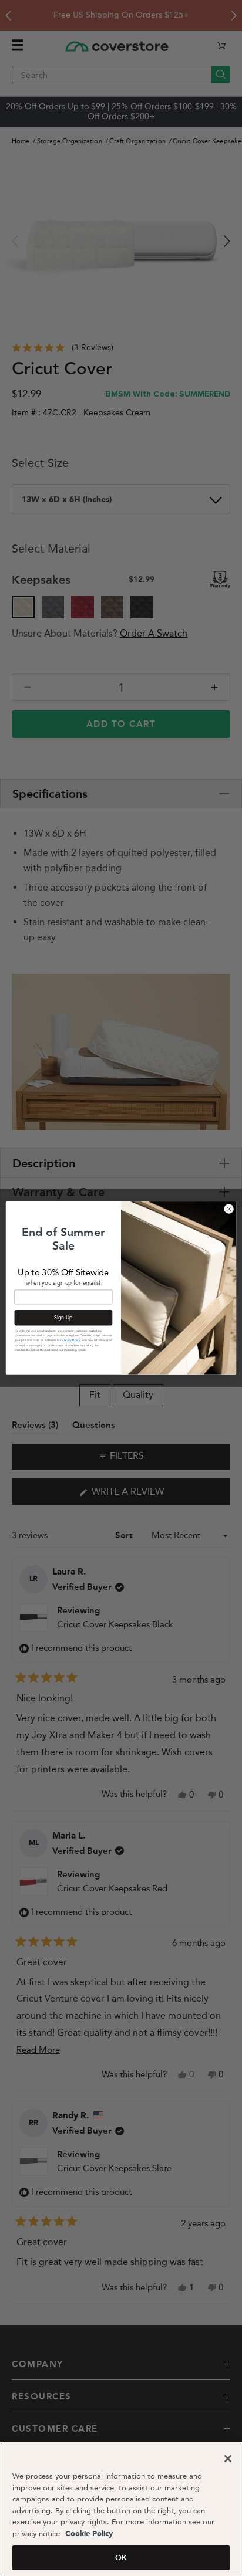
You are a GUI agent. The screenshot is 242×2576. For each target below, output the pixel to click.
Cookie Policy (88, 2534)
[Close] (228, 2459)
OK (121, 2558)
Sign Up (63, 1318)
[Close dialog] (229, 1209)
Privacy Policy (70, 1340)
